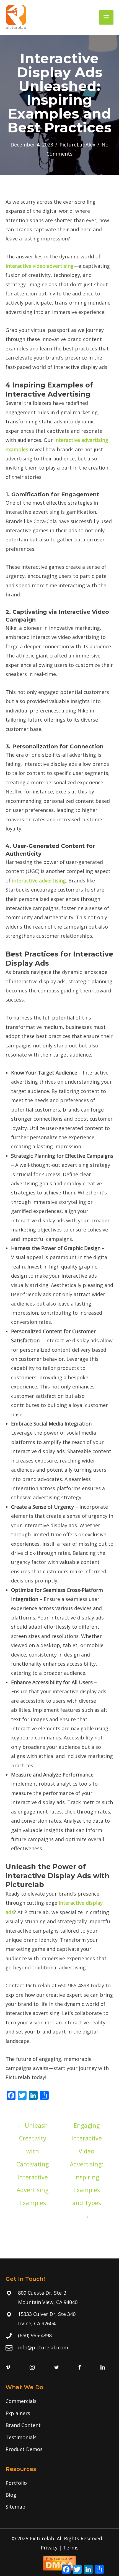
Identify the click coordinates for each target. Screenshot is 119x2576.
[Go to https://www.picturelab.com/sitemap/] (59, 2507)
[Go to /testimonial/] (59, 2437)
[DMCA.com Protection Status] (59, 2562)
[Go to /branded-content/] (59, 2425)
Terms (71, 2548)
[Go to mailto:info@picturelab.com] (59, 2348)
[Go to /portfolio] (59, 2483)
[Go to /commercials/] (59, 2401)
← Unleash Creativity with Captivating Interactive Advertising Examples (33, 2127)
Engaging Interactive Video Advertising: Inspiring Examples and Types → (86, 2127)
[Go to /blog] (59, 2495)
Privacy (49, 2548)
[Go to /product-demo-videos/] (59, 2449)
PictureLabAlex (77, 145)
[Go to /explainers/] (59, 2413)
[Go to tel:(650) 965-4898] (59, 2335)
